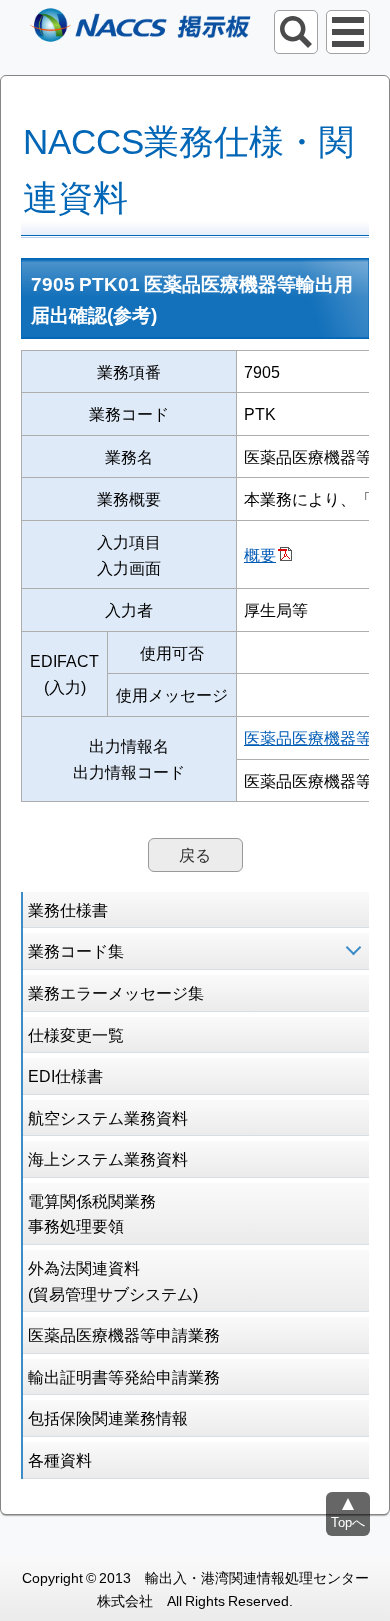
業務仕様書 (68, 909)
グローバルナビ (348, 32)
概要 (260, 554)
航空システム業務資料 (108, 1117)
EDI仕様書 (65, 1075)
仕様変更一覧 (76, 1034)
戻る (195, 854)
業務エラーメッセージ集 (116, 992)
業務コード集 (76, 950)
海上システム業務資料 (108, 1158)
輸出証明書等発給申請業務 (124, 1376)
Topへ (348, 1521)
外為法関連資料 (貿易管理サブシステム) (113, 1280)
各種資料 (60, 1459)
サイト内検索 (296, 32)
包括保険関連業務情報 (108, 1417)
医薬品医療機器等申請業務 (124, 1334)
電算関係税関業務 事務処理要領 (92, 1213)
